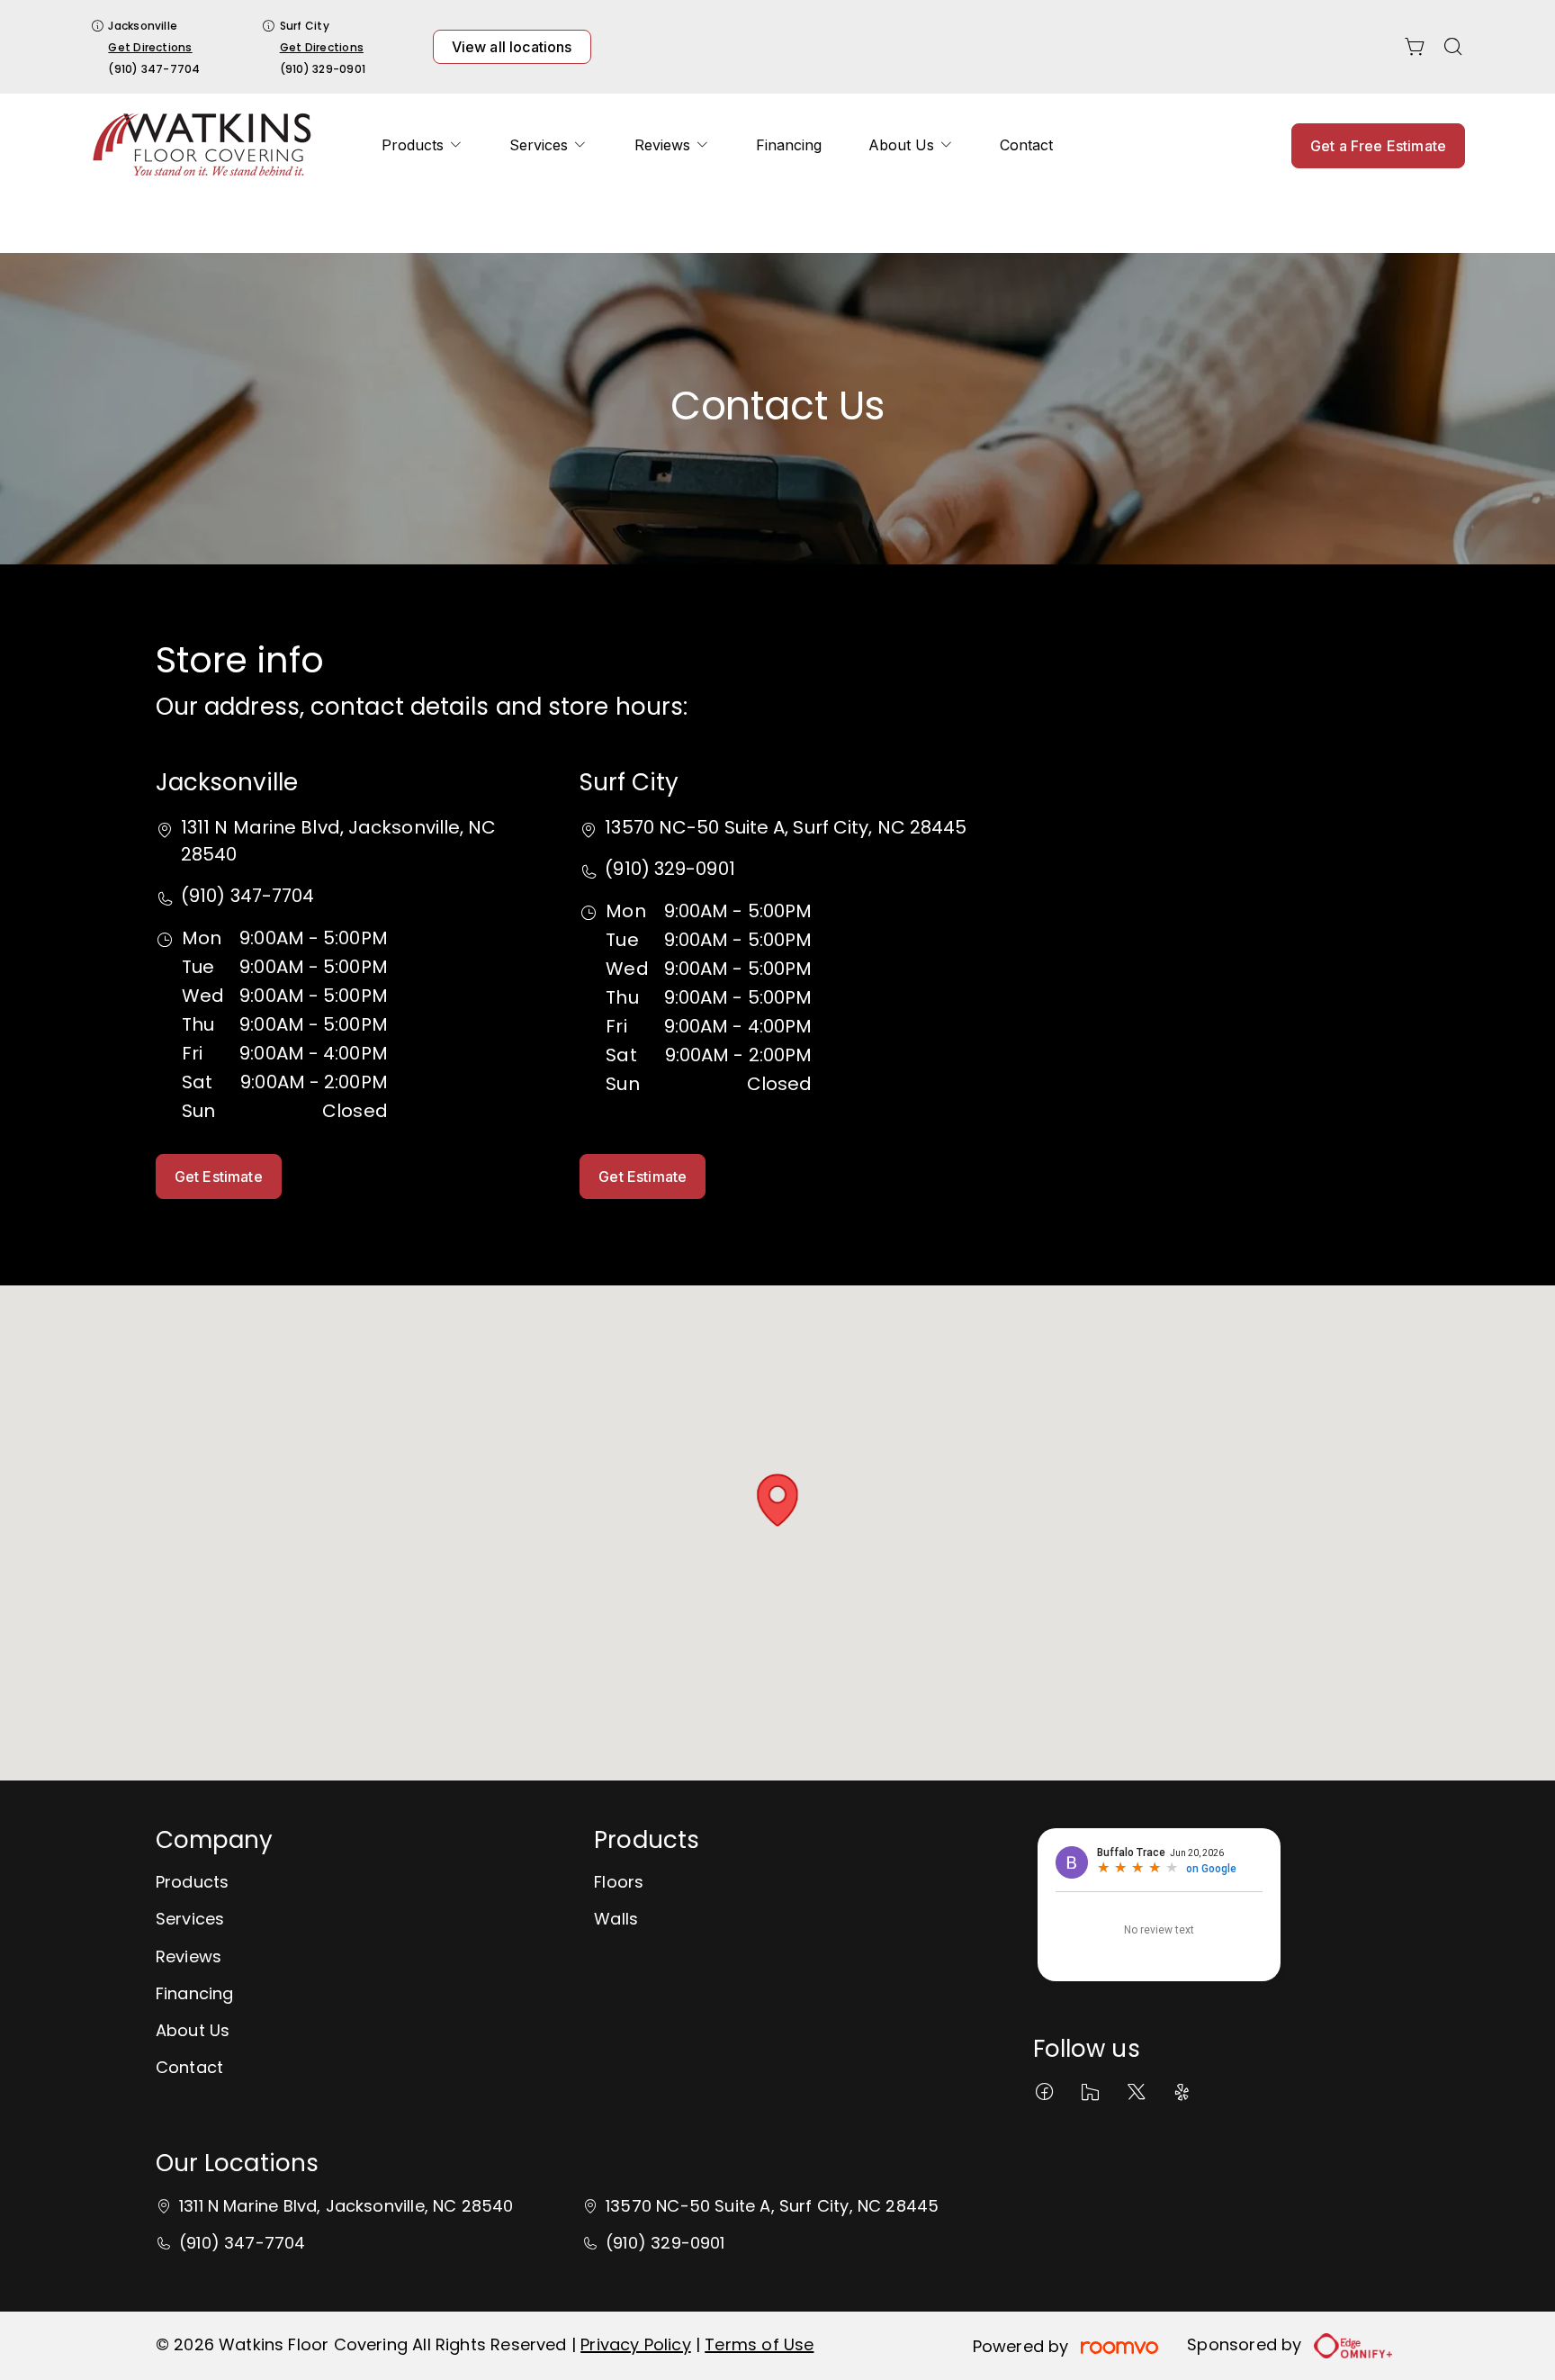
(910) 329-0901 (323, 69)
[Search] (1453, 47)
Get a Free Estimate (1378, 146)
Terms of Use (759, 2344)
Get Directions (150, 47)
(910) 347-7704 (154, 69)
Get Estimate (219, 1176)
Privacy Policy (636, 2344)
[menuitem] (422, 145)
